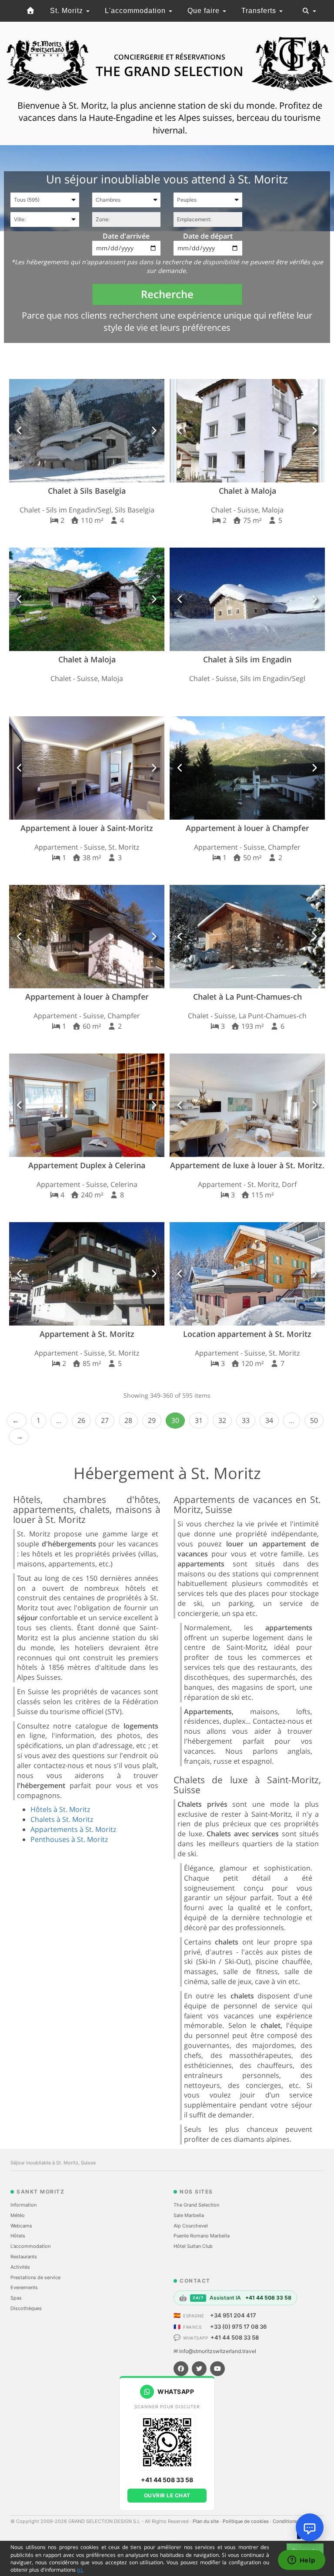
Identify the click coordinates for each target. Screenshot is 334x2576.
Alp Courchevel (191, 2226)
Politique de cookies (246, 2521)
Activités (20, 2267)
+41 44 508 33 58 (235, 2337)
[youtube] (217, 2369)
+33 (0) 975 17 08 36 (238, 2327)
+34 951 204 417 (233, 2315)
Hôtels (18, 2236)
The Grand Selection (196, 2205)
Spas (16, 2298)
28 (128, 1420)
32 (222, 1420)
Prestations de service (35, 2277)
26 (81, 1420)
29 (152, 1420)
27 (105, 1420)
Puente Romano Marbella (202, 2236)
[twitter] (199, 2369)
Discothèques (26, 2308)
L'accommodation (136, 11)
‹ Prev (17, 1421)
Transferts (260, 11)
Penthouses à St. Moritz (69, 1839)
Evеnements (24, 2287)
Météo (18, 2215)
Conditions (286, 2521)
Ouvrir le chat (167, 2495)
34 (269, 1420)
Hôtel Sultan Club (193, 2246)
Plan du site (206, 2521)
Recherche (167, 294)
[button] (20, 431)
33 (246, 1420)
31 (199, 1420)
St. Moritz (68, 11)
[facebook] (181, 2369)
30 (175, 1420)
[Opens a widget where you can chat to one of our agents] (301, 2561)
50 (314, 1420)
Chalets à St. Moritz (62, 1819)
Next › (19, 1437)
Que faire (205, 11)
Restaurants (24, 2257)
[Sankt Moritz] (30, 11)
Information (23, 2205)
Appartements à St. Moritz (73, 1829)
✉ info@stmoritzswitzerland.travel (215, 2351)
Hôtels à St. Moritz (60, 1809)
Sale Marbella (189, 2215)
